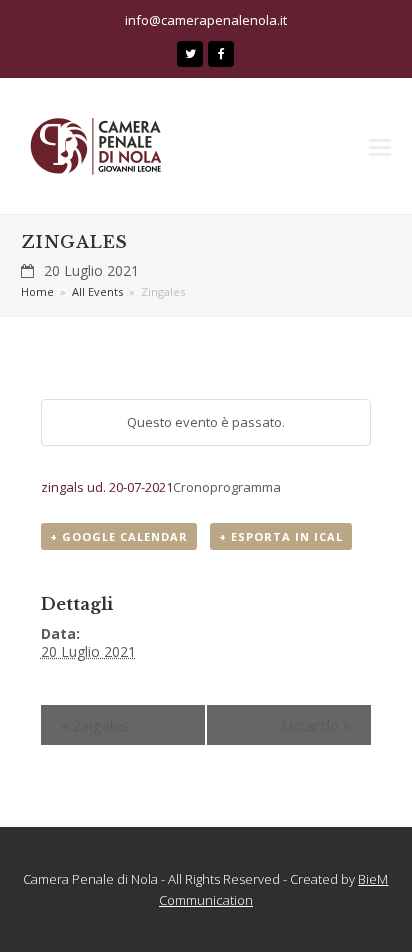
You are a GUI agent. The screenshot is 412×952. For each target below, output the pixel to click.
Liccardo (316, 725)
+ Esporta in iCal (281, 536)
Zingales (95, 725)
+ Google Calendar (119, 536)
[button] (380, 146)
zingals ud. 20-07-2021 (107, 487)
